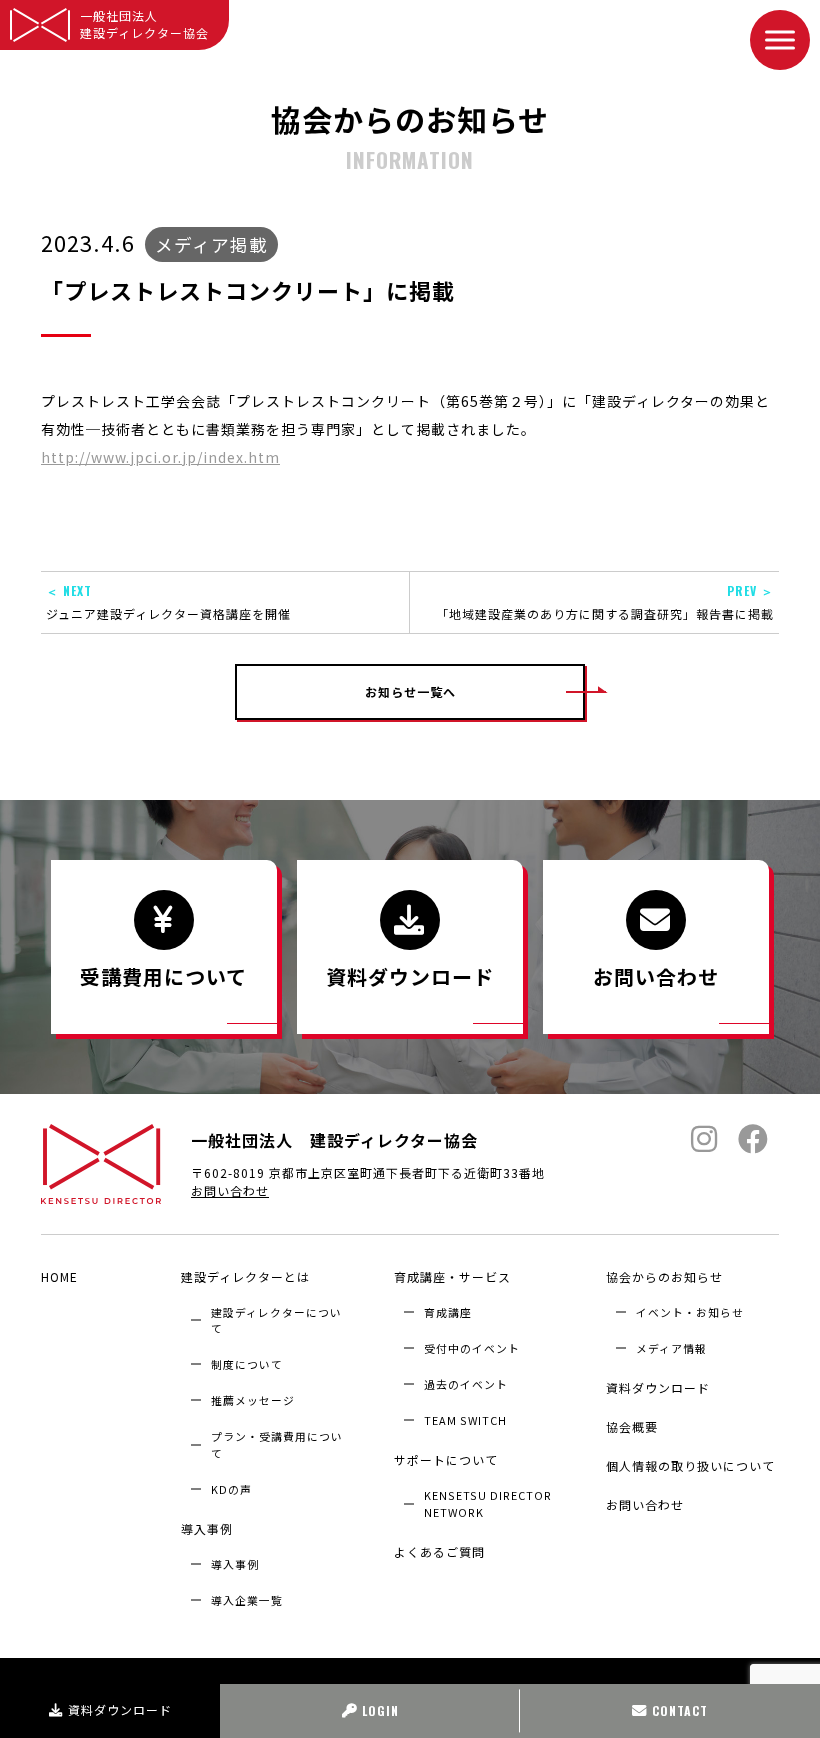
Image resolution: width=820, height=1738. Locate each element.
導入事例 (207, 1528)
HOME (59, 1276)
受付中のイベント (472, 1348)
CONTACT (680, 1710)
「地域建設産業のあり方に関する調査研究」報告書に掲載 (605, 602)
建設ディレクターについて (276, 1320)
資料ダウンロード (120, 1709)
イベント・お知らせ (690, 1312)
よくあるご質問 (439, 1551)
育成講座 (448, 1312)
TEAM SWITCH (465, 1420)
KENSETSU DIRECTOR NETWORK (488, 1503)
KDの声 (231, 1489)
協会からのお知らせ (664, 1276)
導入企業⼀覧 (247, 1600)
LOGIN (380, 1710)
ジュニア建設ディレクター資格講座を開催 (168, 602)
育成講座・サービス (452, 1276)
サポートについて (446, 1459)
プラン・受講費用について (277, 1444)
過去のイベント (466, 1384)
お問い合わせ (230, 1190)
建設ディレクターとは (245, 1276)
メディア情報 (671, 1348)
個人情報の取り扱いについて (690, 1465)
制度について (247, 1364)
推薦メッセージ (253, 1400)
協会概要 (632, 1426)
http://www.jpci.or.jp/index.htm (160, 457)
